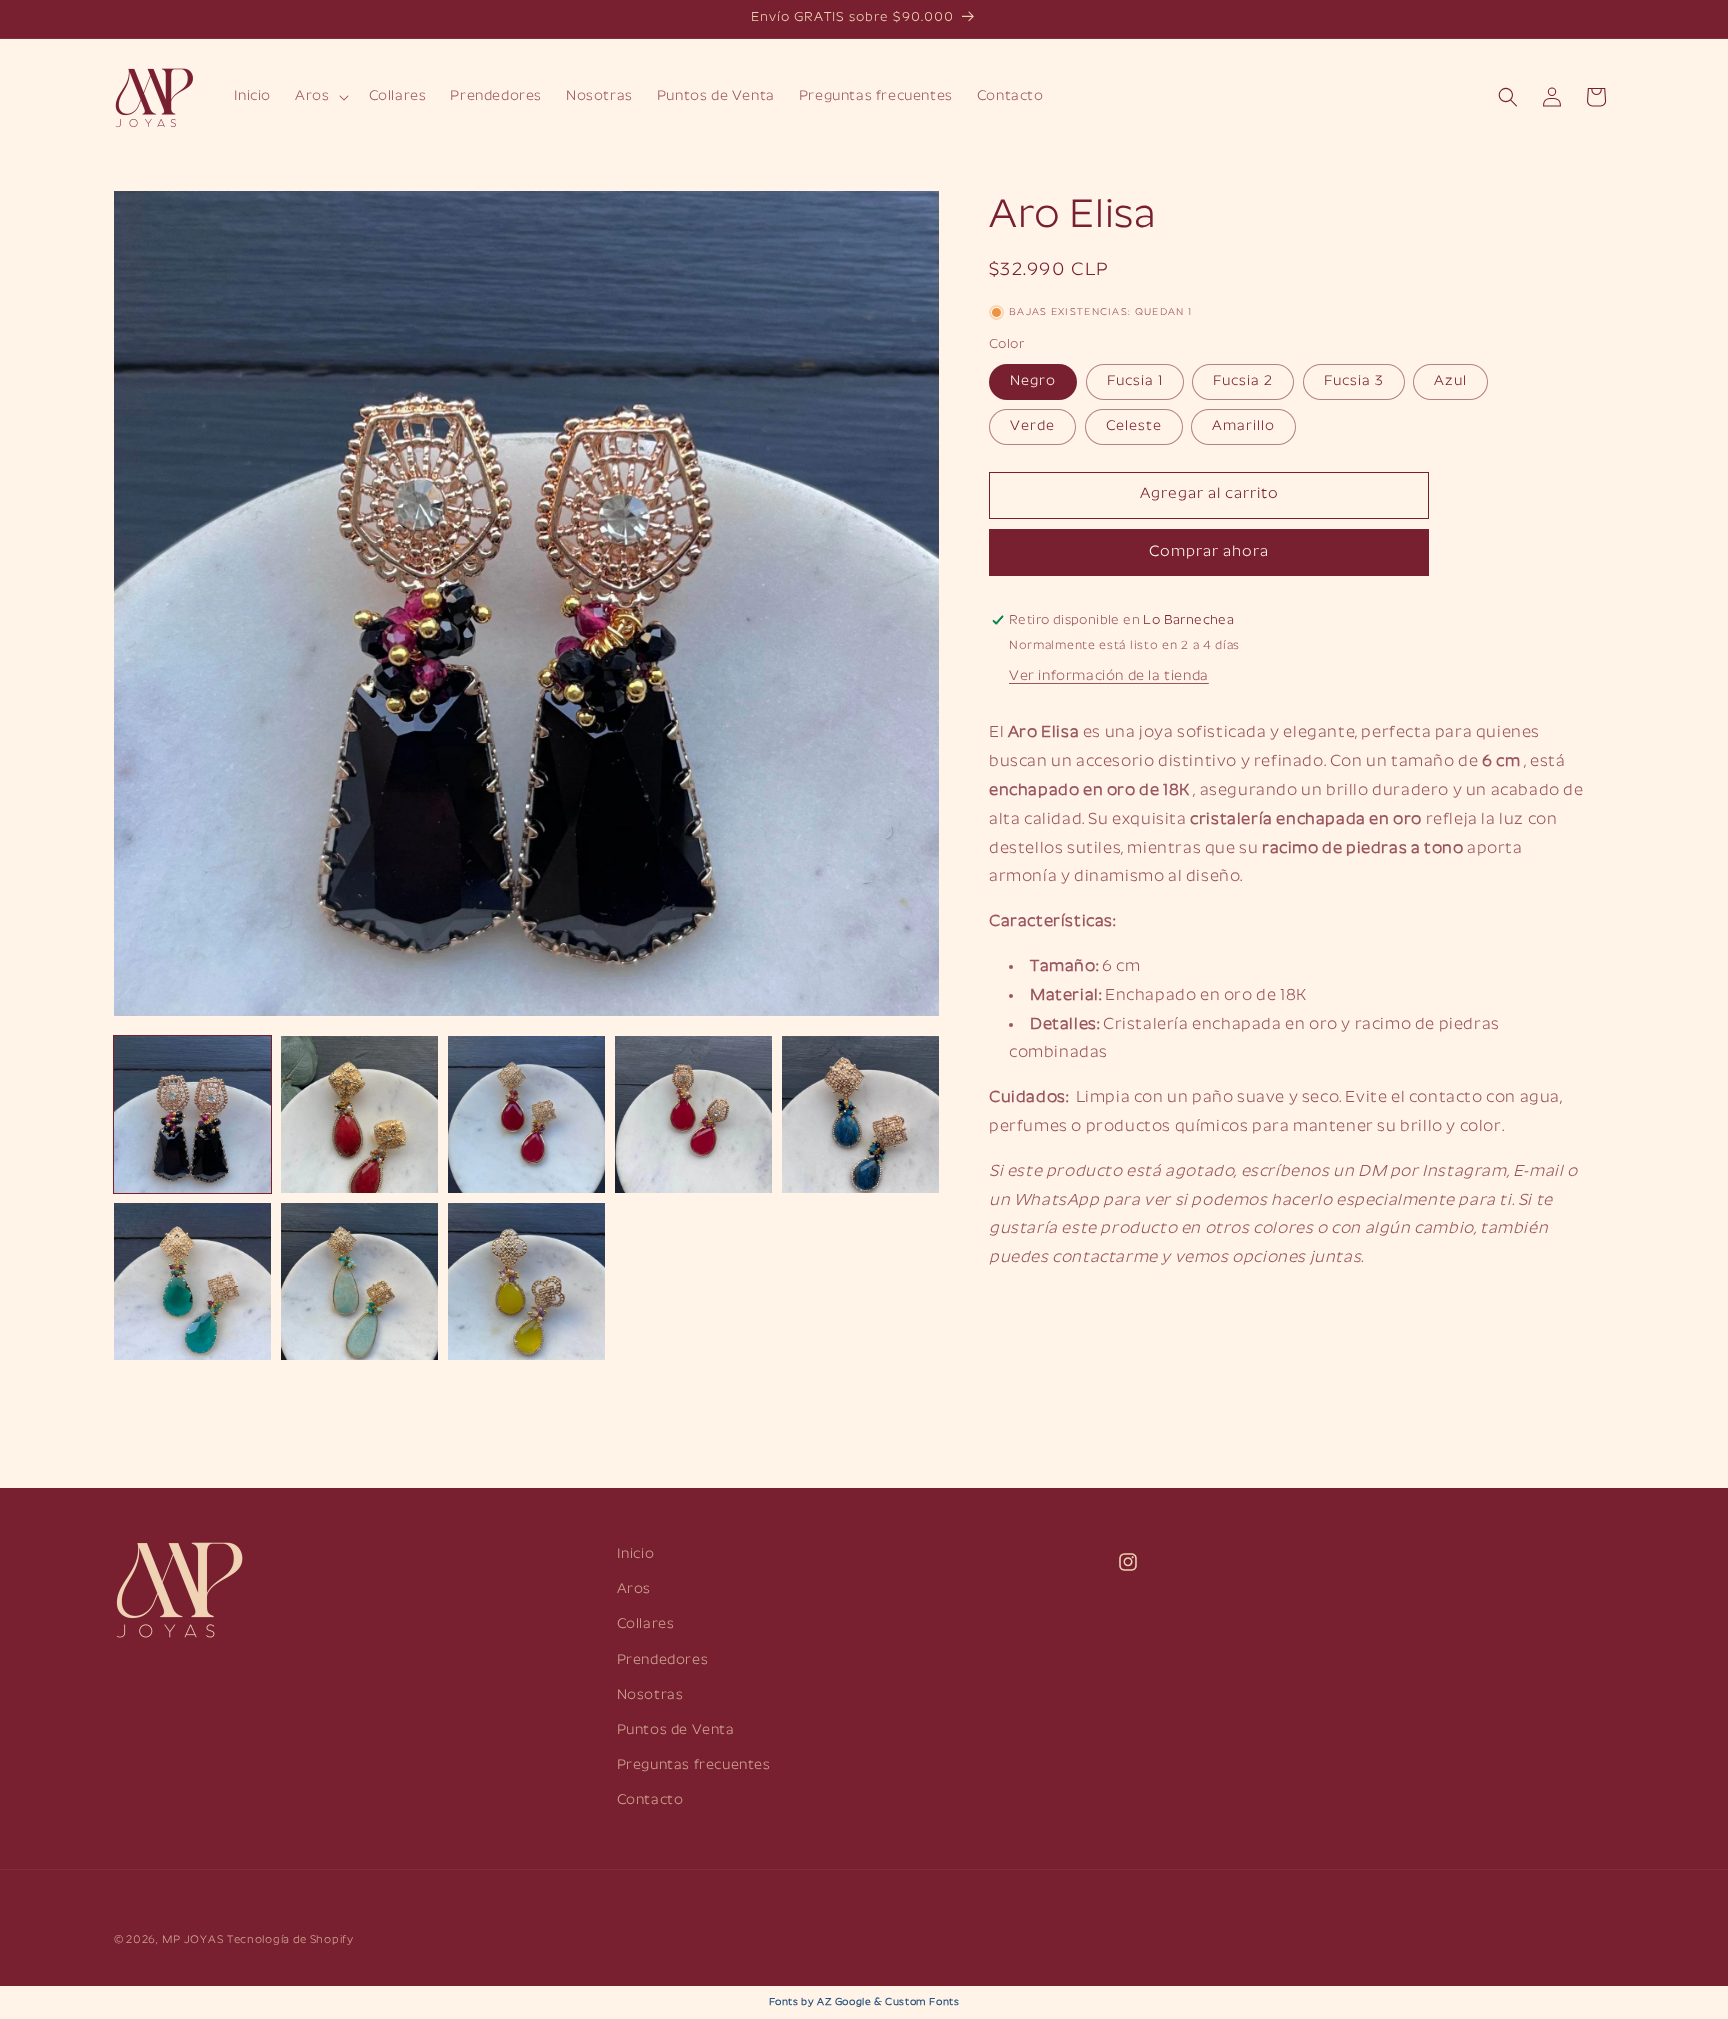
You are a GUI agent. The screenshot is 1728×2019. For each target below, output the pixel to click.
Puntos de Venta (676, 1730)
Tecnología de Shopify (290, 1940)
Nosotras (650, 1695)
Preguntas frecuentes (694, 1765)
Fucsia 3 (1354, 381)
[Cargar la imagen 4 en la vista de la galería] (693, 1114)
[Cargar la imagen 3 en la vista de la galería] (526, 1114)
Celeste (1134, 426)
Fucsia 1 (1135, 381)
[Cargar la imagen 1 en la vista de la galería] (192, 1114)
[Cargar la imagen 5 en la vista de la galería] (860, 1114)
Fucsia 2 (1243, 381)
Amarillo (1243, 426)
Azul (1450, 381)
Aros (634, 1589)
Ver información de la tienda (1109, 676)
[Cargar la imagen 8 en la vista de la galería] (526, 1281)
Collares (646, 1624)
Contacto (650, 1800)
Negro (1033, 381)
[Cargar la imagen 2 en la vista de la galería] (359, 1114)
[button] (319, 97)
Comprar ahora (1209, 552)
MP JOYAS (193, 1940)
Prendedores (663, 1660)
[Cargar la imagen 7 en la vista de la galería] (359, 1281)
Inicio (636, 1554)
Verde (1032, 426)
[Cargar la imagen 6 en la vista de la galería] (192, 1281)
